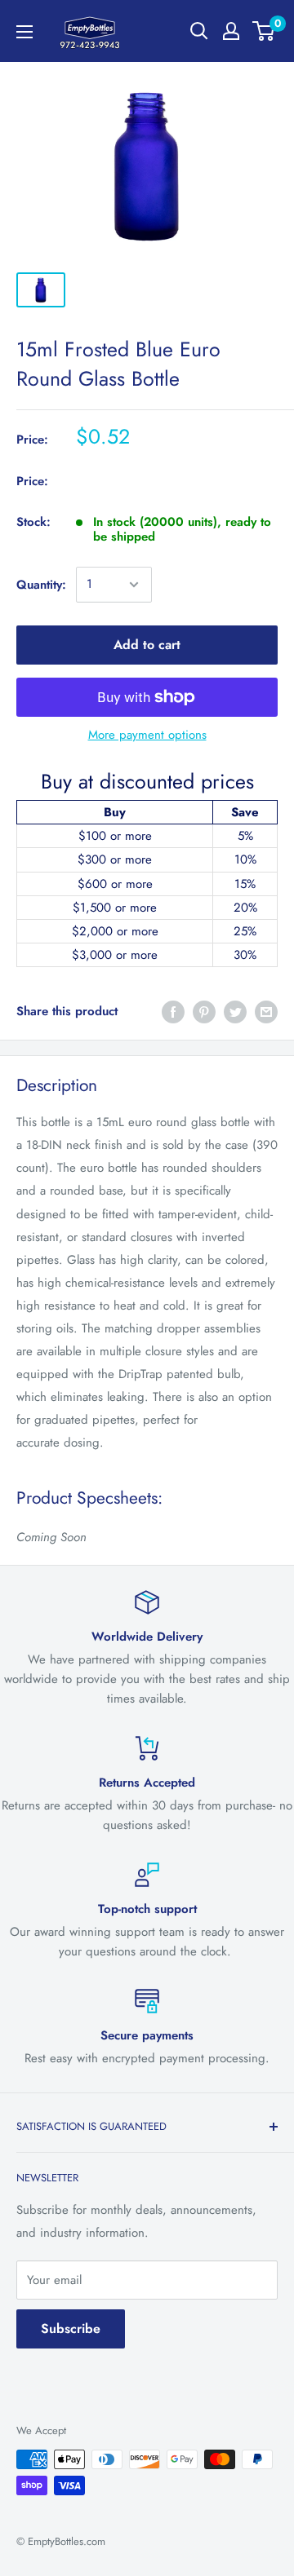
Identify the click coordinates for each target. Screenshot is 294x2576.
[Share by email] (266, 1012)
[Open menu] (24, 32)
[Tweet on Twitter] (235, 1012)
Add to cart (147, 645)
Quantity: (41, 585)
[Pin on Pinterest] (204, 1012)
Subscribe (71, 2329)
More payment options (147, 735)
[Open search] (199, 31)
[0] (264, 31)
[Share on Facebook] (173, 1012)
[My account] (231, 31)
